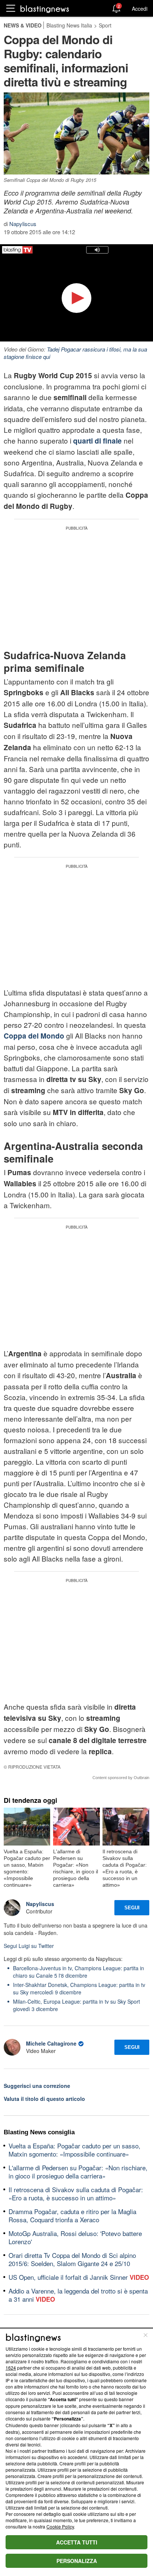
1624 (11, 2368)
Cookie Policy (60, 2526)
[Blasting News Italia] (45, 9)
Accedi (140, 9)
